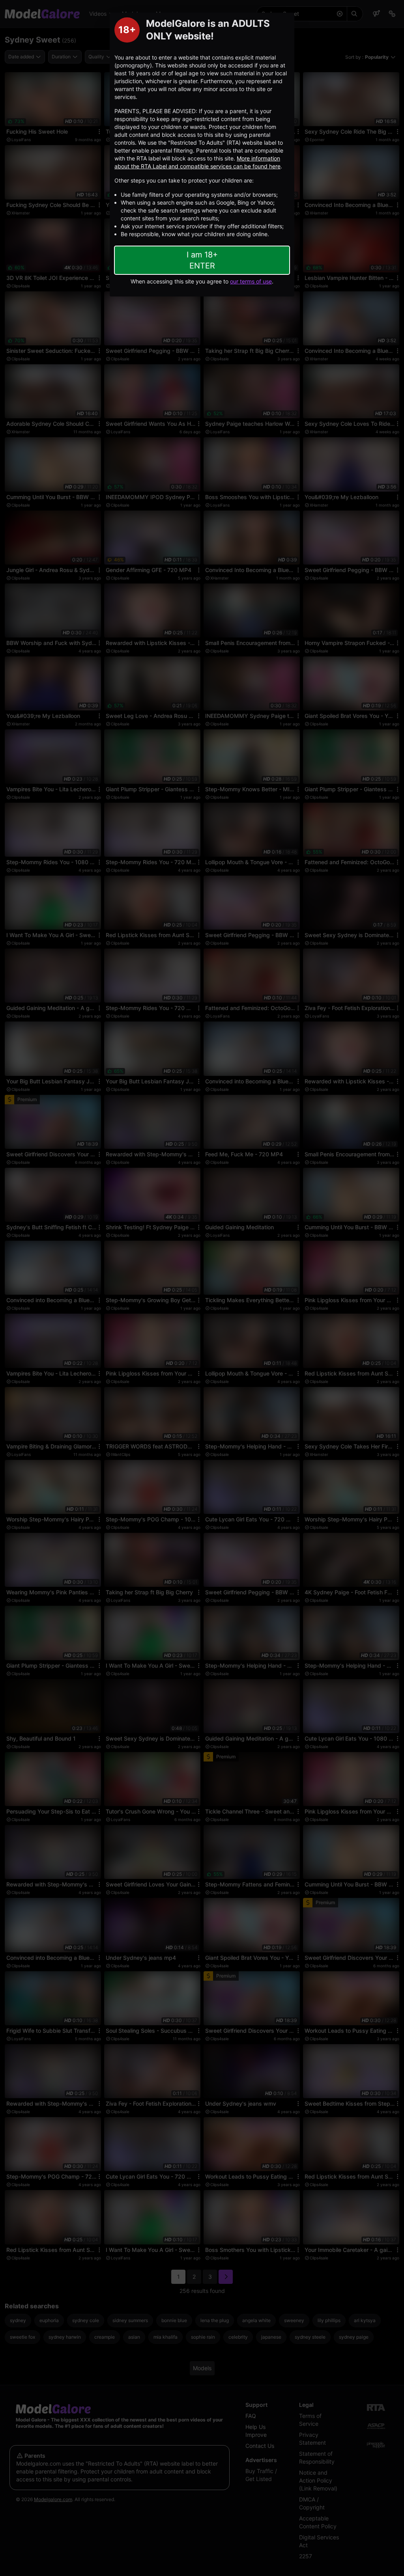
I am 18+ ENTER (202, 260)
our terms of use (251, 281)
